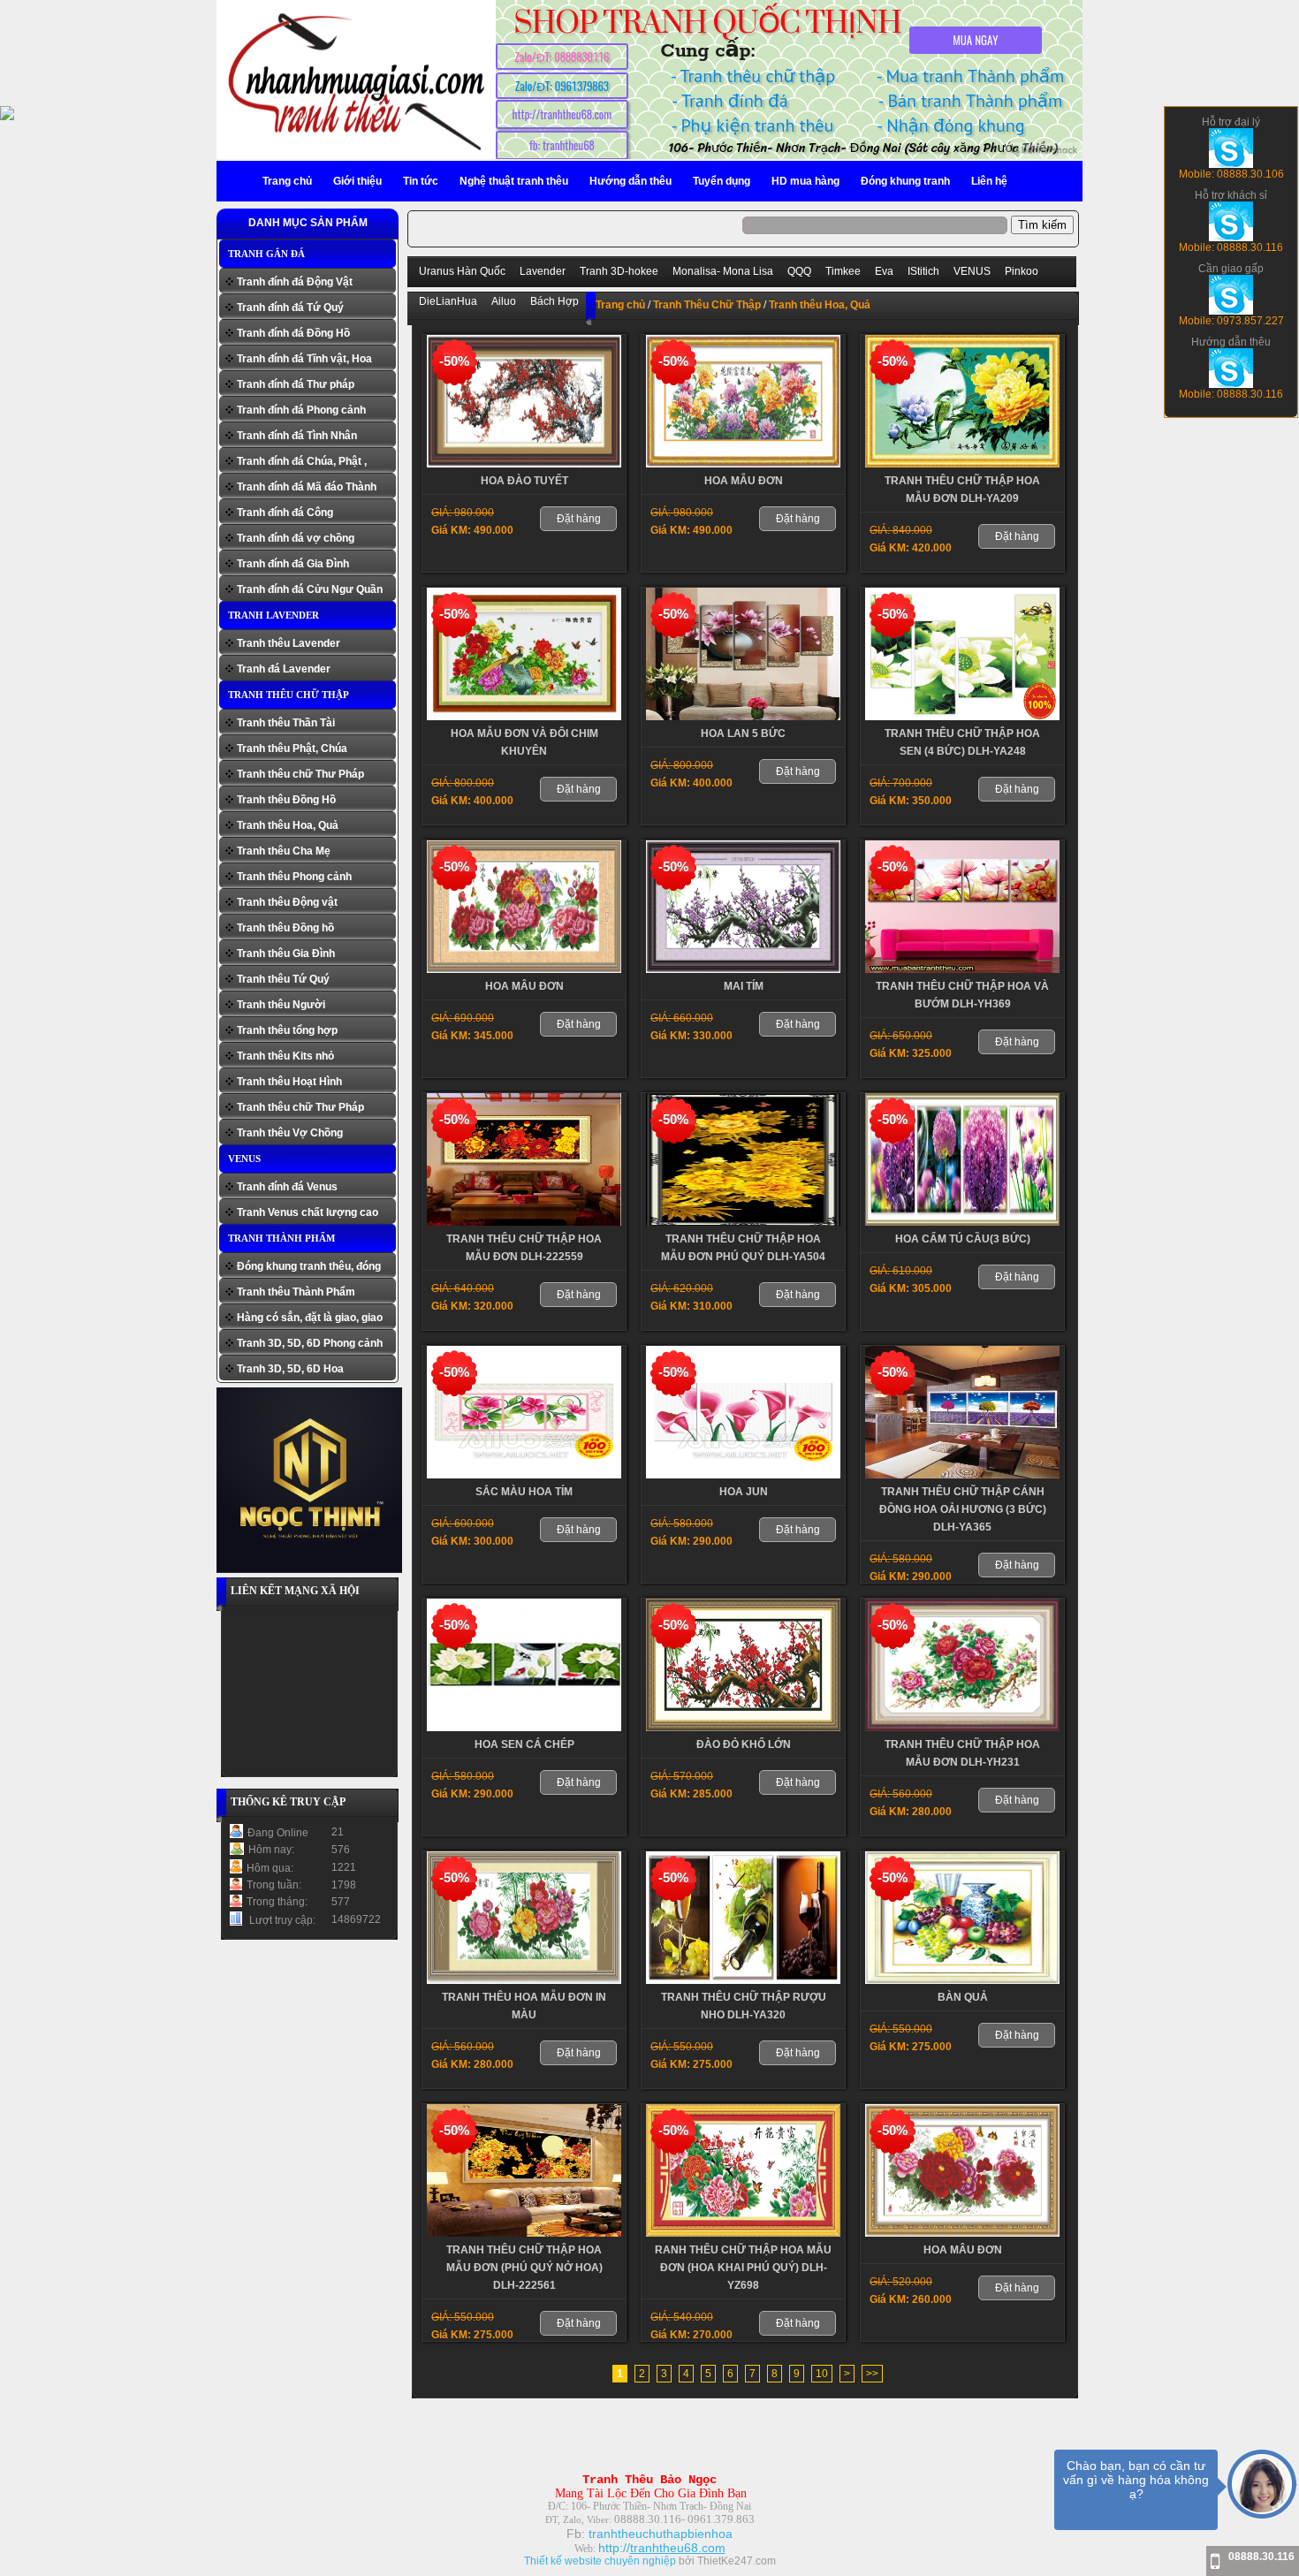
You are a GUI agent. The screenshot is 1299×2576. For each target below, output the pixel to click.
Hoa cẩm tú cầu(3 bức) (963, 1239)
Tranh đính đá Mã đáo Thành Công (307, 489)
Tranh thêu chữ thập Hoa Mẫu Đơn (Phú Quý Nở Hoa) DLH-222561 (524, 2268)
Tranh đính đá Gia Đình (293, 564)
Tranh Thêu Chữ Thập (289, 695)
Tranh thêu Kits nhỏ (285, 1056)
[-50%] (524, 464)
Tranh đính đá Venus (287, 1187)
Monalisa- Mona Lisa (723, 271)
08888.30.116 (1261, 2557)
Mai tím (744, 986)
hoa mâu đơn (524, 986)
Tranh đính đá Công (285, 513)
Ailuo (504, 301)
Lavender (543, 271)
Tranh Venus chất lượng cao (308, 1212)
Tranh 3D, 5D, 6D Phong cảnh (310, 1343)
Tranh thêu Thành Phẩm (296, 1292)
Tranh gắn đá (266, 254)
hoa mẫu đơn (744, 481)
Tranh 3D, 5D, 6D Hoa (290, 1369)
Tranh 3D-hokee (619, 271)
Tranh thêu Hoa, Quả (288, 825)
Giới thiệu (357, 181)
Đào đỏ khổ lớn (744, 1744)
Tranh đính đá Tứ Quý (290, 308)
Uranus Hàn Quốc (462, 271)
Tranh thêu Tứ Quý (283, 979)
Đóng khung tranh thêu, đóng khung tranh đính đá (309, 1269)
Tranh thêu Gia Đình (286, 954)
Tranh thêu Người (281, 1005)
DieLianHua (448, 301)
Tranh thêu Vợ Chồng (290, 1133)
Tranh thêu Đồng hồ (285, 928)
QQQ (799, 271)
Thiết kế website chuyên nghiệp (600, 2561)
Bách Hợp (555, 301)
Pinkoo (1022, 271)
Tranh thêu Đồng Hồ (286, 800)
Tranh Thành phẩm (281, 1238)
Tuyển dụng (722, 181)
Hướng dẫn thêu (631, 181)
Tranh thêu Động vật (287, 902)
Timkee (843, 271)
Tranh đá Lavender (284, 669)
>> (872, 2374)
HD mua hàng (805, 181)
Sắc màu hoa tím (524, 1492)
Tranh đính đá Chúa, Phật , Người (302, 464)
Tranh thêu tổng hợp (287, 1030)
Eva (884, 271)
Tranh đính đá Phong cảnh (301, 410)
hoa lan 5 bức (743, 733)
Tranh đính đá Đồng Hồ (293, 333)
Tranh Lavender (273, 615)
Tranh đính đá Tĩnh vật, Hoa (304, 359)
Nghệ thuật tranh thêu (514, 181)
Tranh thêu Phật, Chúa (292, 748)
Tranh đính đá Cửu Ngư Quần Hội (310, 592)
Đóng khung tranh (905, 181)
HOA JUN (744, 1492)
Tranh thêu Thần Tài (286, 723)
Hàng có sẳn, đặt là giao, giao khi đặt (310, 1320)
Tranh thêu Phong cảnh (294, 877)
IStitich (923, 271)
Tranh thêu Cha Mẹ (284, 851)
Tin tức (421, 181)
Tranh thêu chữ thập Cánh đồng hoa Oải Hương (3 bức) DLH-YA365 (963, 1509)
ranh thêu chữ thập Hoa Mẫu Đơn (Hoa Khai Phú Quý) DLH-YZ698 (743, 2268)
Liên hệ (989, 181)
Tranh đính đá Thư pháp (296, 384)
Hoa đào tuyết (524, 481)
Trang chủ (287, 181)
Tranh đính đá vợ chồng (296, 538)
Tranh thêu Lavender (289, 643)
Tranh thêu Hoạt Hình (289, 1082)
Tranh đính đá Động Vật (295, 282)
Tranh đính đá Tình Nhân (297, 436)
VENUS (244, 1159)
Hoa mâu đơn (963, 2250)
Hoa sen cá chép (524, 1744)
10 (822, 2374)
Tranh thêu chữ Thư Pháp (300, 774)
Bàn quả (963, 1997)
